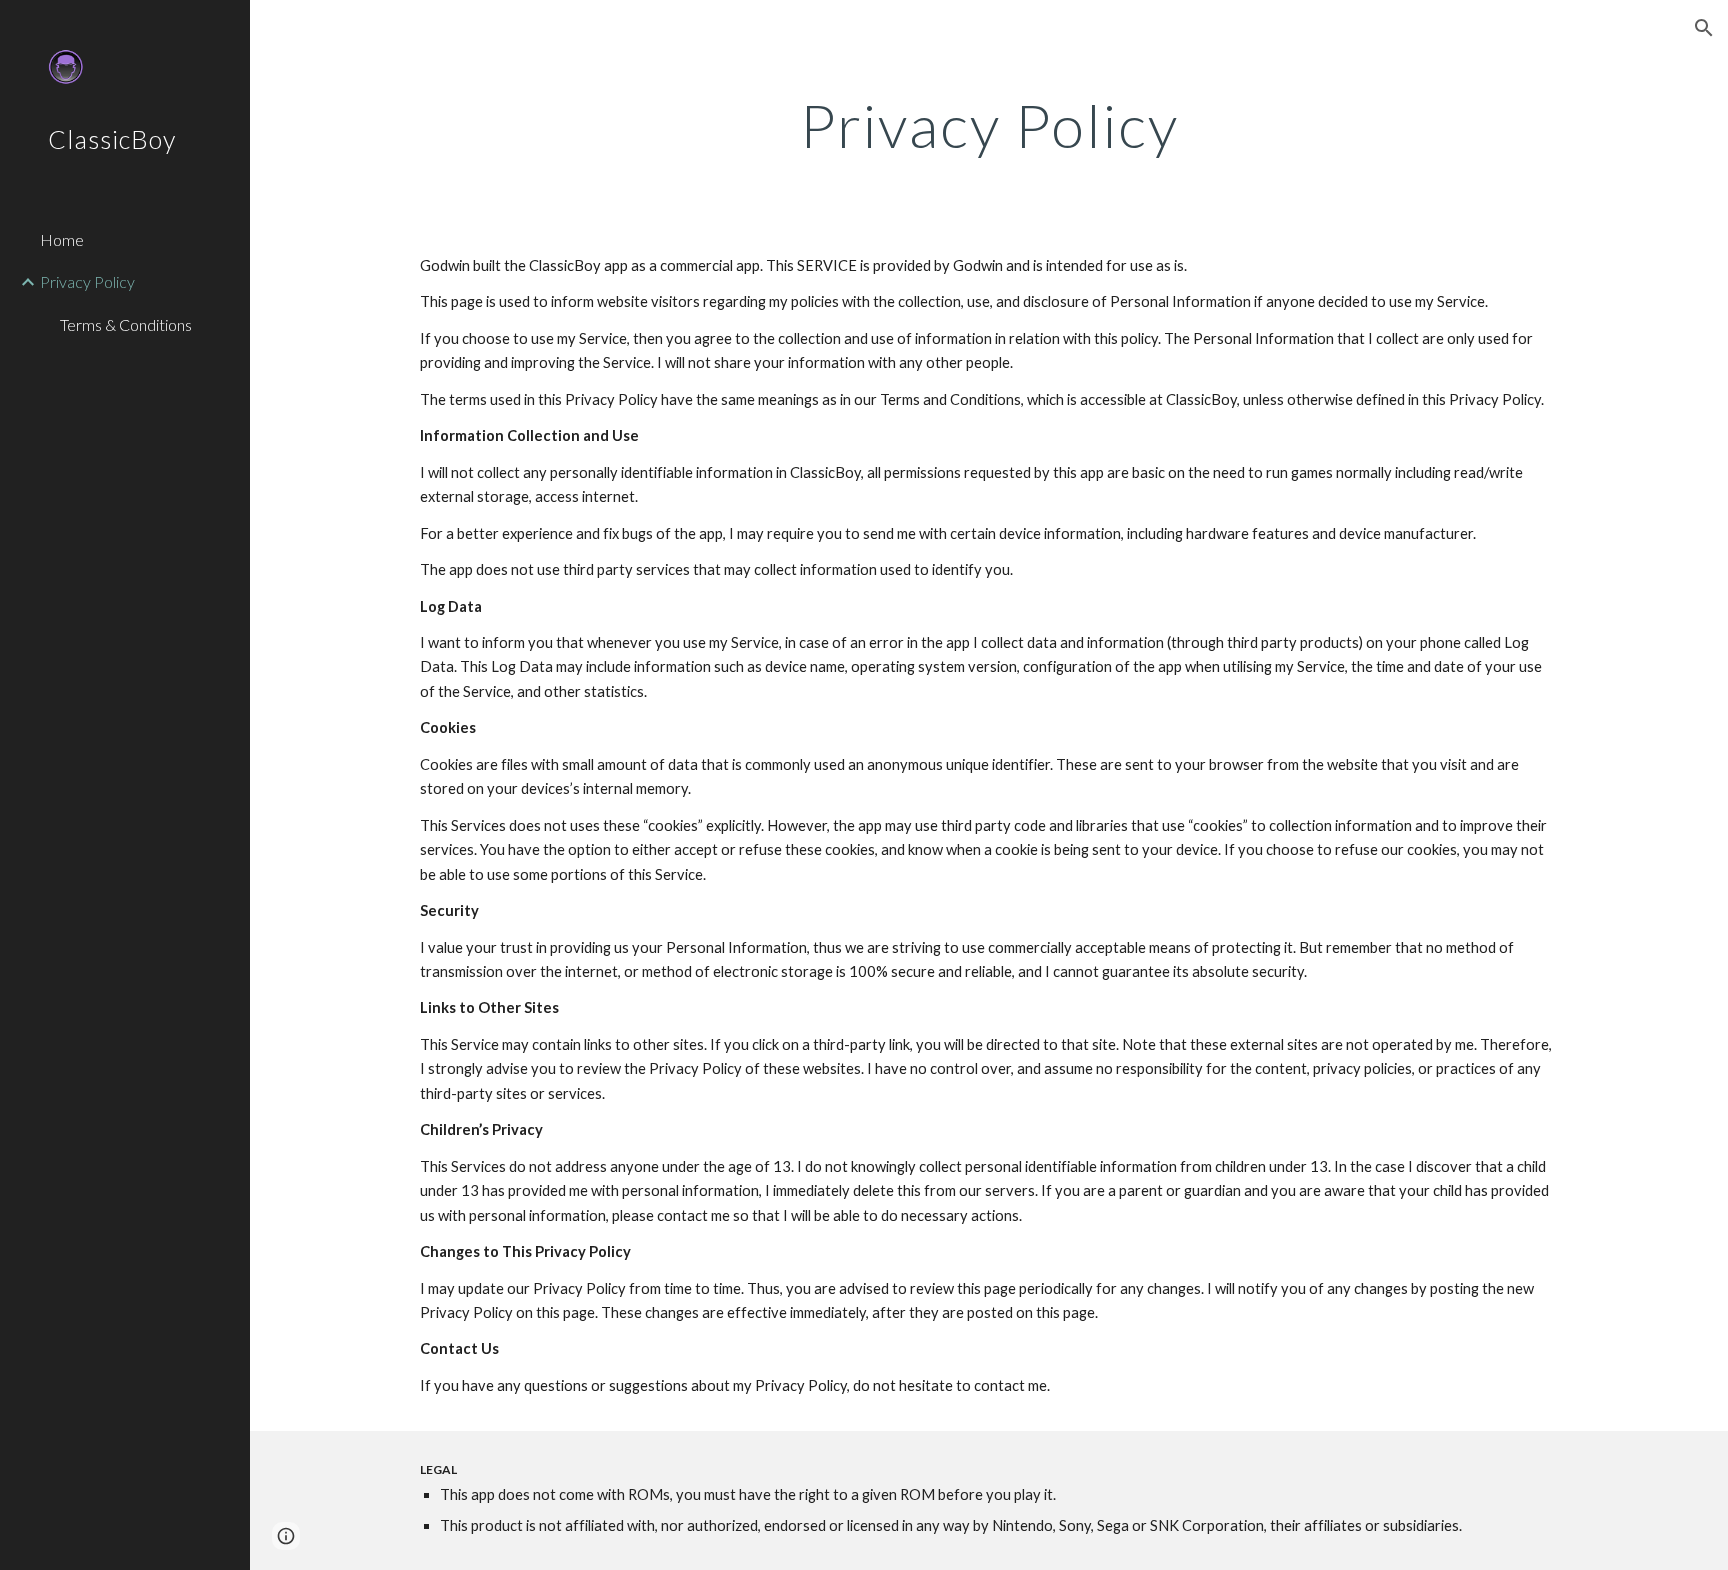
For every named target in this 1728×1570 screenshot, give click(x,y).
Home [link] (62, 239)
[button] (1704, 28)
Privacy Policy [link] (87, 281)
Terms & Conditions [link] (126, 324)
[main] (989, 125)
